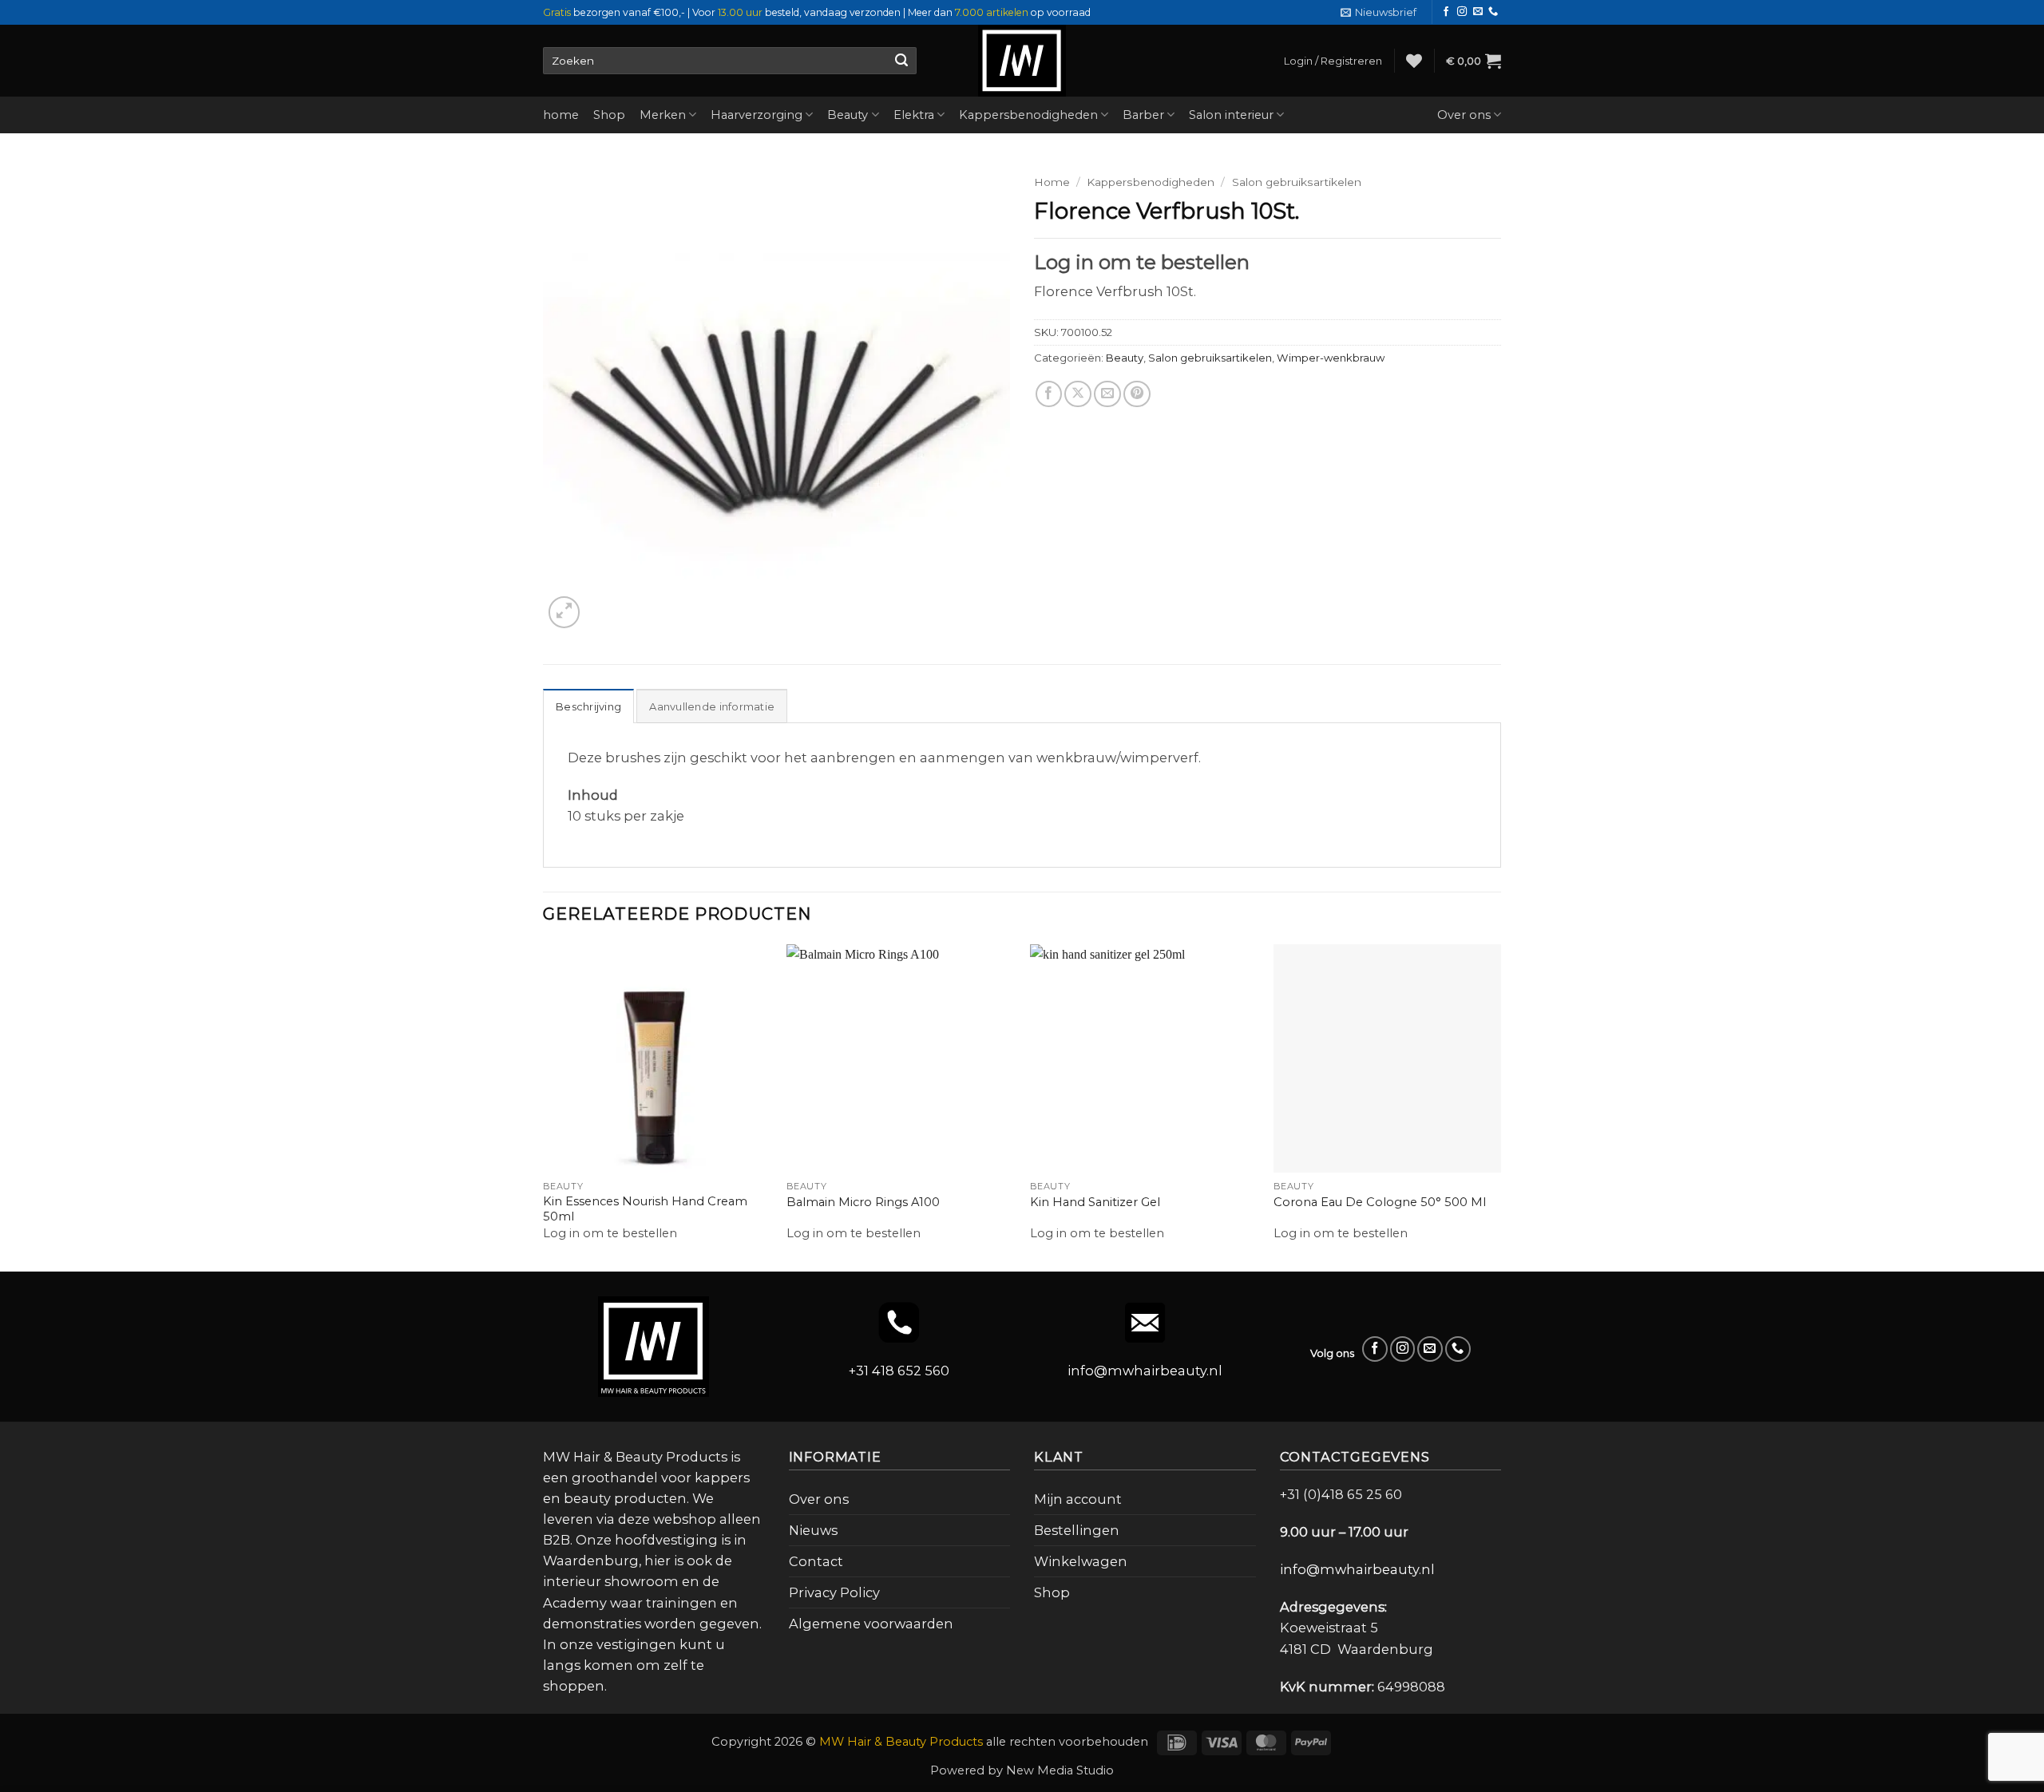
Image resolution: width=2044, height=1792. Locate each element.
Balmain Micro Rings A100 (863, 1202)
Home (1052, 182)
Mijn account (1078, 1499)
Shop (609, 115)
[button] (1379, 12)
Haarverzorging (757, 115)
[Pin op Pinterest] (1137, 428)
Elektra (914, 115)
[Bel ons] (1493, 12)
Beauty (848, 115)
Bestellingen (1077, 1530)
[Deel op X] (1078, 428)
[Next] (1500, 1106)
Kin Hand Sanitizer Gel (1095, 1202)
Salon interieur (1231, 115)
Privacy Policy (834, 1592)
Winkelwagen (1081, 1561)
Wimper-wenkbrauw (1331, 391)
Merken (663, 115)
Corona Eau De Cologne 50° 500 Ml (1380, 1202)
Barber (1143, 115)
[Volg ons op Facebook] (1446, 12)
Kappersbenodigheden (1028, 115)
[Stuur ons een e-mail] (1478, 12)
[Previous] (544, 1106)
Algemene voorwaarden (871, 1624)
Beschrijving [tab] (588, 706)
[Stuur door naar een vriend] (1107, 428)
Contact (816, 1561)
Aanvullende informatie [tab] (712, 706)
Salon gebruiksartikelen (1297, 182)
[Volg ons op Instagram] (1462, 12)
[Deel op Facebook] (1049, 428)
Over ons (1464, 115)
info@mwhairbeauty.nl (1145, 1371)
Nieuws (813, 1530)
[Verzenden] (901, 61)
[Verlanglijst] (1414, 61)
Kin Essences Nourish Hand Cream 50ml (645, 1209)
